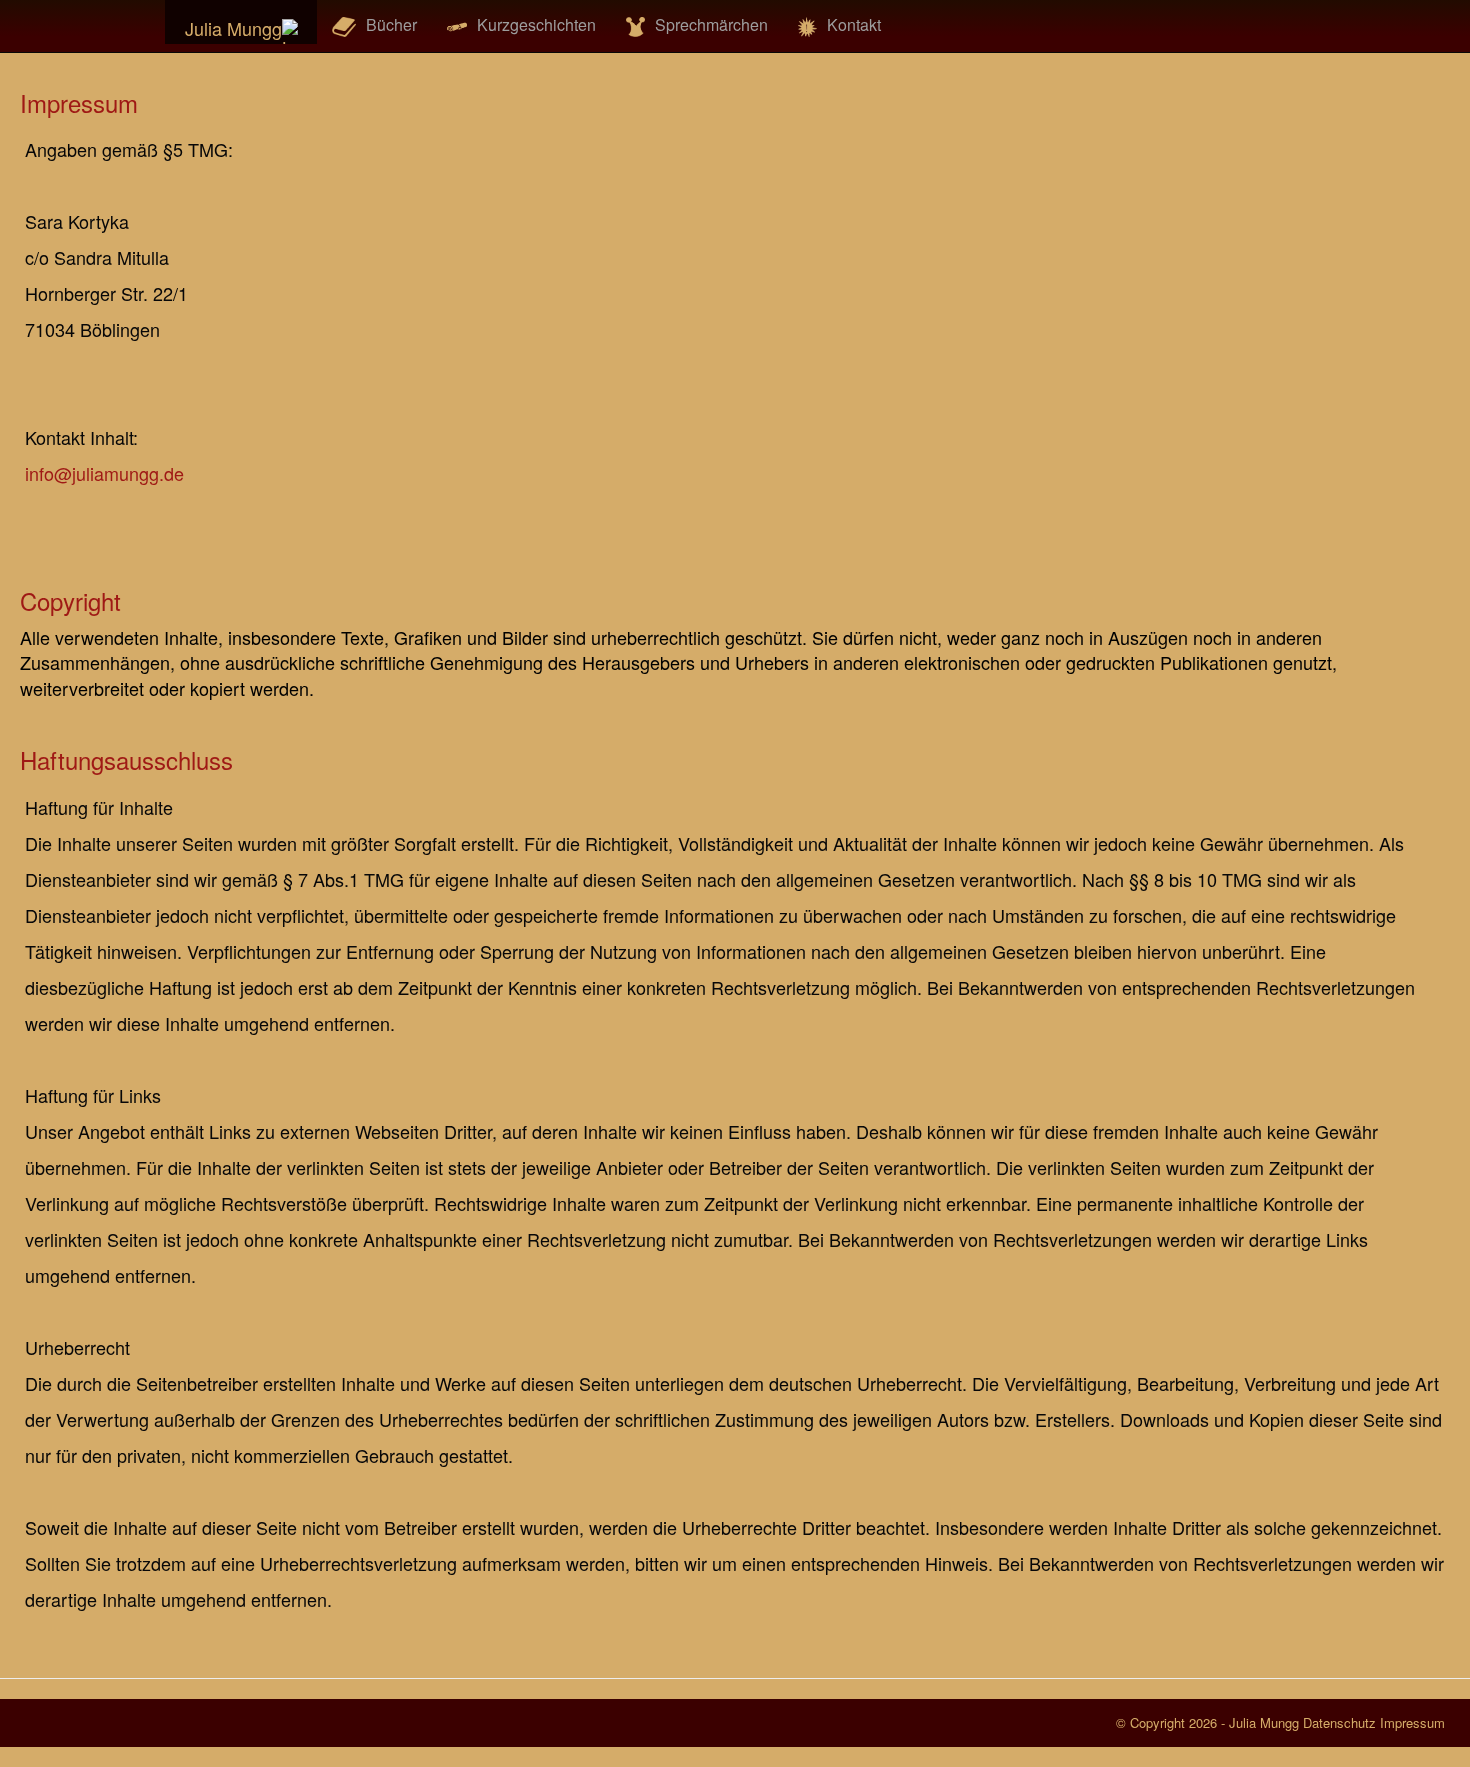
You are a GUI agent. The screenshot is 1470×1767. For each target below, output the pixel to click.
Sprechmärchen (711, 24)
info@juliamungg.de (104, 473)
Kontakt (854, 24)
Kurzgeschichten (536, 24)
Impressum (1412, 1722)
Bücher (391, 24)
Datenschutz (1339, 1722)
